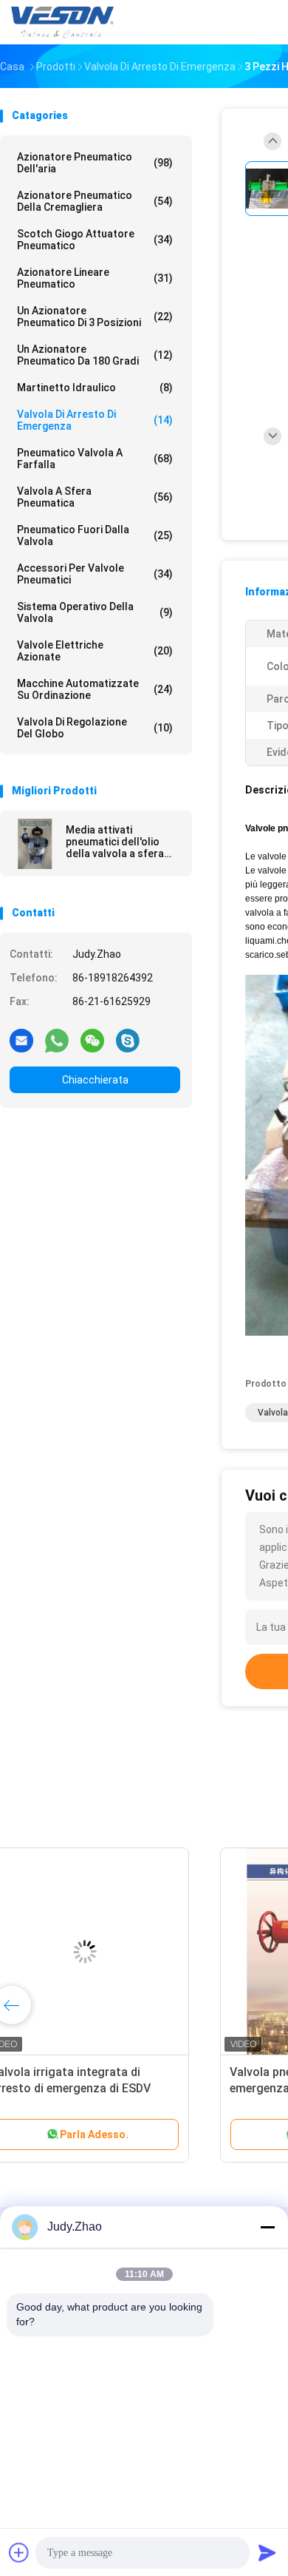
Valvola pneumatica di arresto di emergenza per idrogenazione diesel (109, 2088)
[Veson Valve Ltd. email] (21, 1040)
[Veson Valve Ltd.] (65, 22)
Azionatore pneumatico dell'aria (95, 163)
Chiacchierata (95, 1080)
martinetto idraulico (95, 388)
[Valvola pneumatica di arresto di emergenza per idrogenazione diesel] (115, 1952)
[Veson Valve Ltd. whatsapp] (57, 1040)
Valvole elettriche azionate (95, 651)
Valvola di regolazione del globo (95, 728)
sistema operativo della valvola (95, 612)
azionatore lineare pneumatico (95, 278)
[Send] (267, 2552)
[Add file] (19, 2552)
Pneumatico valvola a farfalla (95, 459)
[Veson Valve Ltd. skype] (128, 1040)
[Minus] (267, 2227)
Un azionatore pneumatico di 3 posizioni (95, 317)
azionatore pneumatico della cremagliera (95, 201)
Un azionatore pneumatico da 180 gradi (95, 355)
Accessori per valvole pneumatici (95, 574)
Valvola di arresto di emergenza (95, 420)
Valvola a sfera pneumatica (95, 497)
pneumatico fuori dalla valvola (95, 535)
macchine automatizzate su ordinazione (95, 689)
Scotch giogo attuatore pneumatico (95, 240)
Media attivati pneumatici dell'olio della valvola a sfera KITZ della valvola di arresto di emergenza (119, 842)
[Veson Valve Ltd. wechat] (92, 1040)
